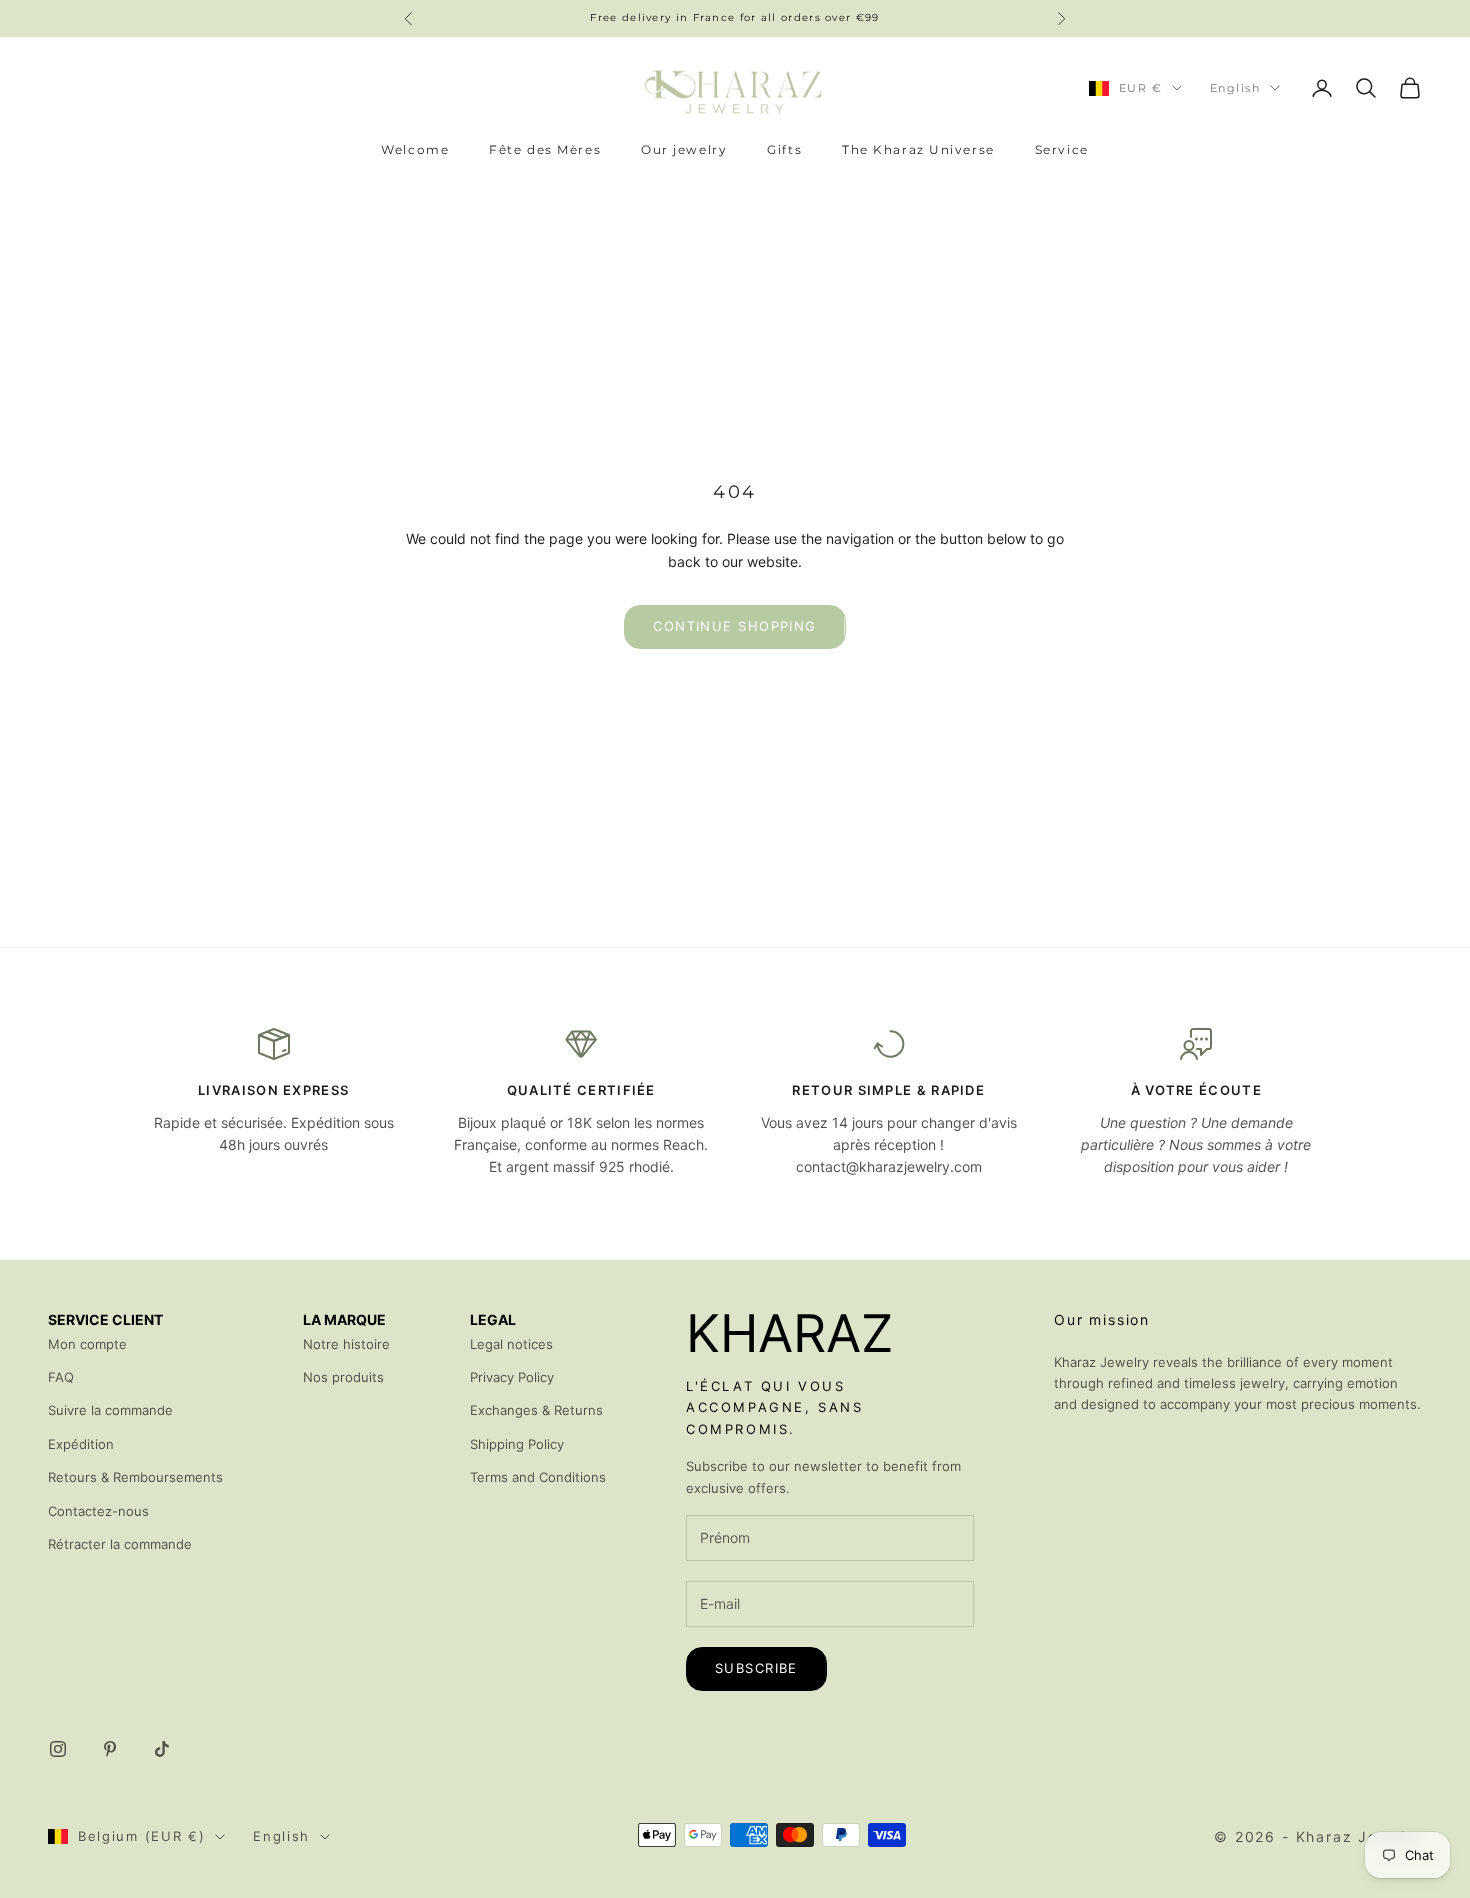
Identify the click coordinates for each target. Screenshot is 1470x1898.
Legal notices (511, 1344)
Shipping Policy (517, 1444)
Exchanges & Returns (536, 1410)
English (1235, 88)
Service (1062, 149)
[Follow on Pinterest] (110, 1749)
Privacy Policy (512, 1377)
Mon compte (87, 1344)
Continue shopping (734, 626)
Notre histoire (346, 1344)
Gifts (784, 149)
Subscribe (756, 1668)
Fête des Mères (545, 149)
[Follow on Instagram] (58, 1749)
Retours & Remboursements (135, 1477)
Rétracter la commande (120, 1544)
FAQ (61, 1377)
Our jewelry (684, 149)
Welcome (415, 149)
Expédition (81, 1444)
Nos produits (343, 1377)
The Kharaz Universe (918, 149)
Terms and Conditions (538, 1477)
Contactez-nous (98, 1511)
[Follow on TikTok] (162, 1749)
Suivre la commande (110, 1410)
